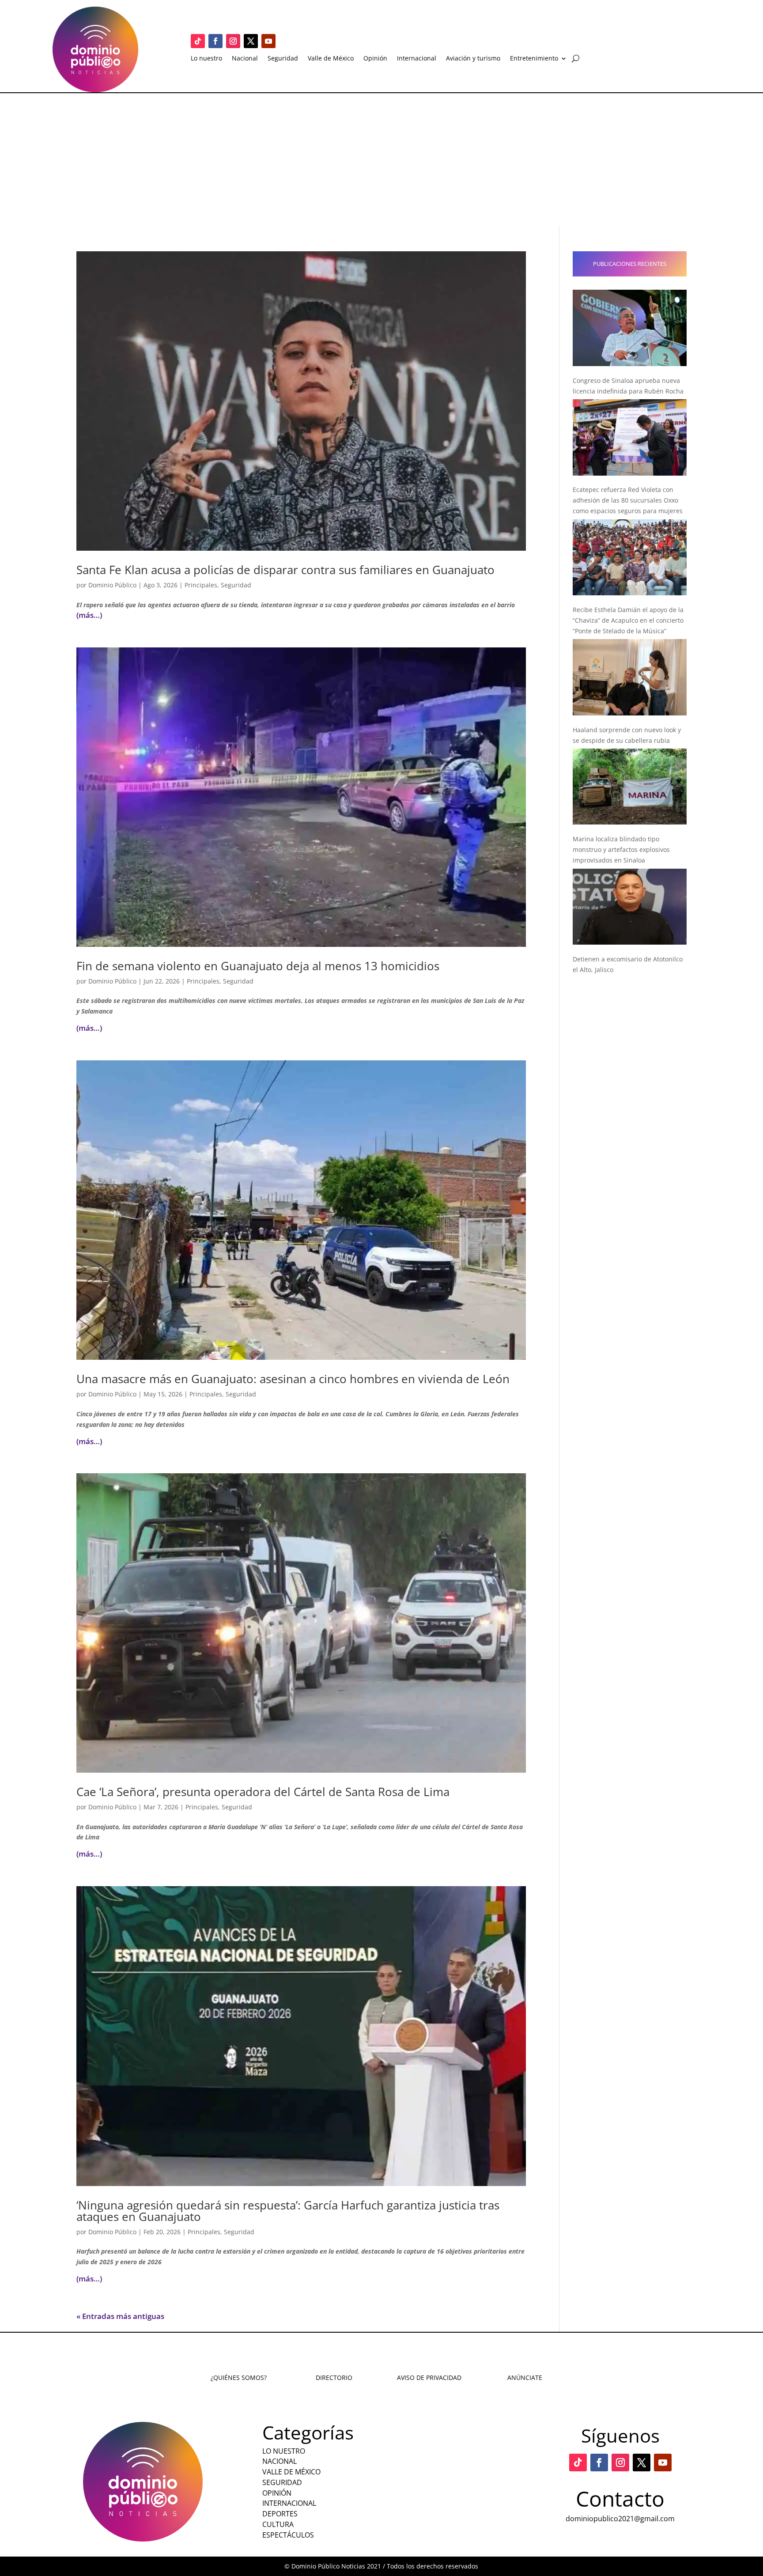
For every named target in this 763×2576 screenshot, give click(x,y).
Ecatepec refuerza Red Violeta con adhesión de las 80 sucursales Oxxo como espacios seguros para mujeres (628, 500)
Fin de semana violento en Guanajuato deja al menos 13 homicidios (258, 966)
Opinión (375, 59)
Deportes (280, 2514)
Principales (201, 585)
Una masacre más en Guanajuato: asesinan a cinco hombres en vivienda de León (293, 1379)
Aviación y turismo (473, 59)
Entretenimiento (534, 59)
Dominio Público (112, 585)
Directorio (334, 2377)
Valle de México (331, 59)
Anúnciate (525, 2377)
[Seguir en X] (251, 41)
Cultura (278, 2524)
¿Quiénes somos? (239, 2377)
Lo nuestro (206, 59)
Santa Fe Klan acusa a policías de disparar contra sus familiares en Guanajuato (285, 570)
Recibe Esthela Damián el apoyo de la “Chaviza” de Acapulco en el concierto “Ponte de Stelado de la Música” (628, 620)
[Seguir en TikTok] (198, 41)
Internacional (417, 59)
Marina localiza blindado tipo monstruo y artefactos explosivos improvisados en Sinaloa (621, 849)
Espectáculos (288, 2535)
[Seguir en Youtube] (268, 41)
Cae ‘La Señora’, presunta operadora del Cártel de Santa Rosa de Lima (263, 1792)
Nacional (245, 59)
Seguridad (283, 59)
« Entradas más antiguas (120, 2316)
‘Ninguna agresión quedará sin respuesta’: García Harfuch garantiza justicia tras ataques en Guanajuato (288, 2211)
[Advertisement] (381, 159)
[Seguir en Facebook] (215, 41)
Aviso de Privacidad (429, 2377)
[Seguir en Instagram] (233, 41)
